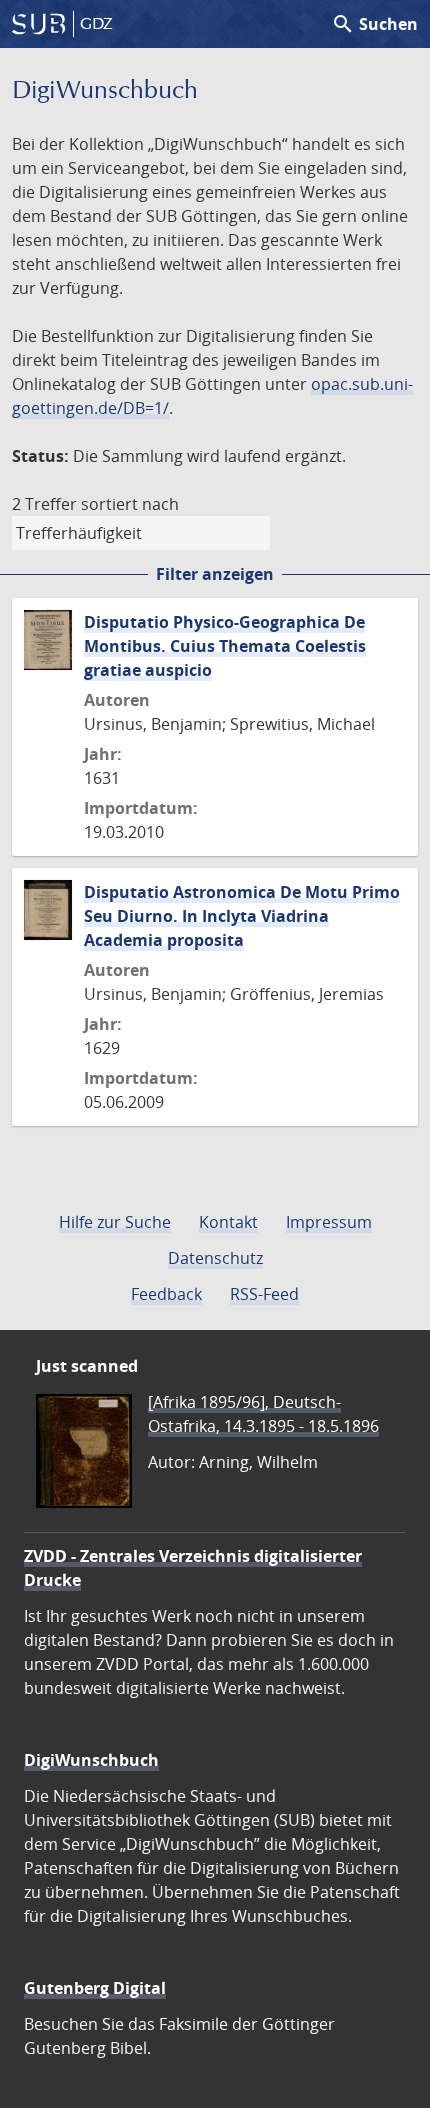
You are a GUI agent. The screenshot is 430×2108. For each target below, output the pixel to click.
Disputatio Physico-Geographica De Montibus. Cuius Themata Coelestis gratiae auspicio (225, 646)
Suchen (374, 24)
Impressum (329, 1222)
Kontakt (228, 1222)
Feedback (166, 1294)
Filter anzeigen (215, 574)
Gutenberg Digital (95, 1988)
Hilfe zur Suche (115, 1222)
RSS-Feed (264, 1294)
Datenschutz (215, 1258)
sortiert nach (130, 504)
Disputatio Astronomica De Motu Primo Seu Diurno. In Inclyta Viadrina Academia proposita (242, 916)
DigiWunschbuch (91, 1760)
